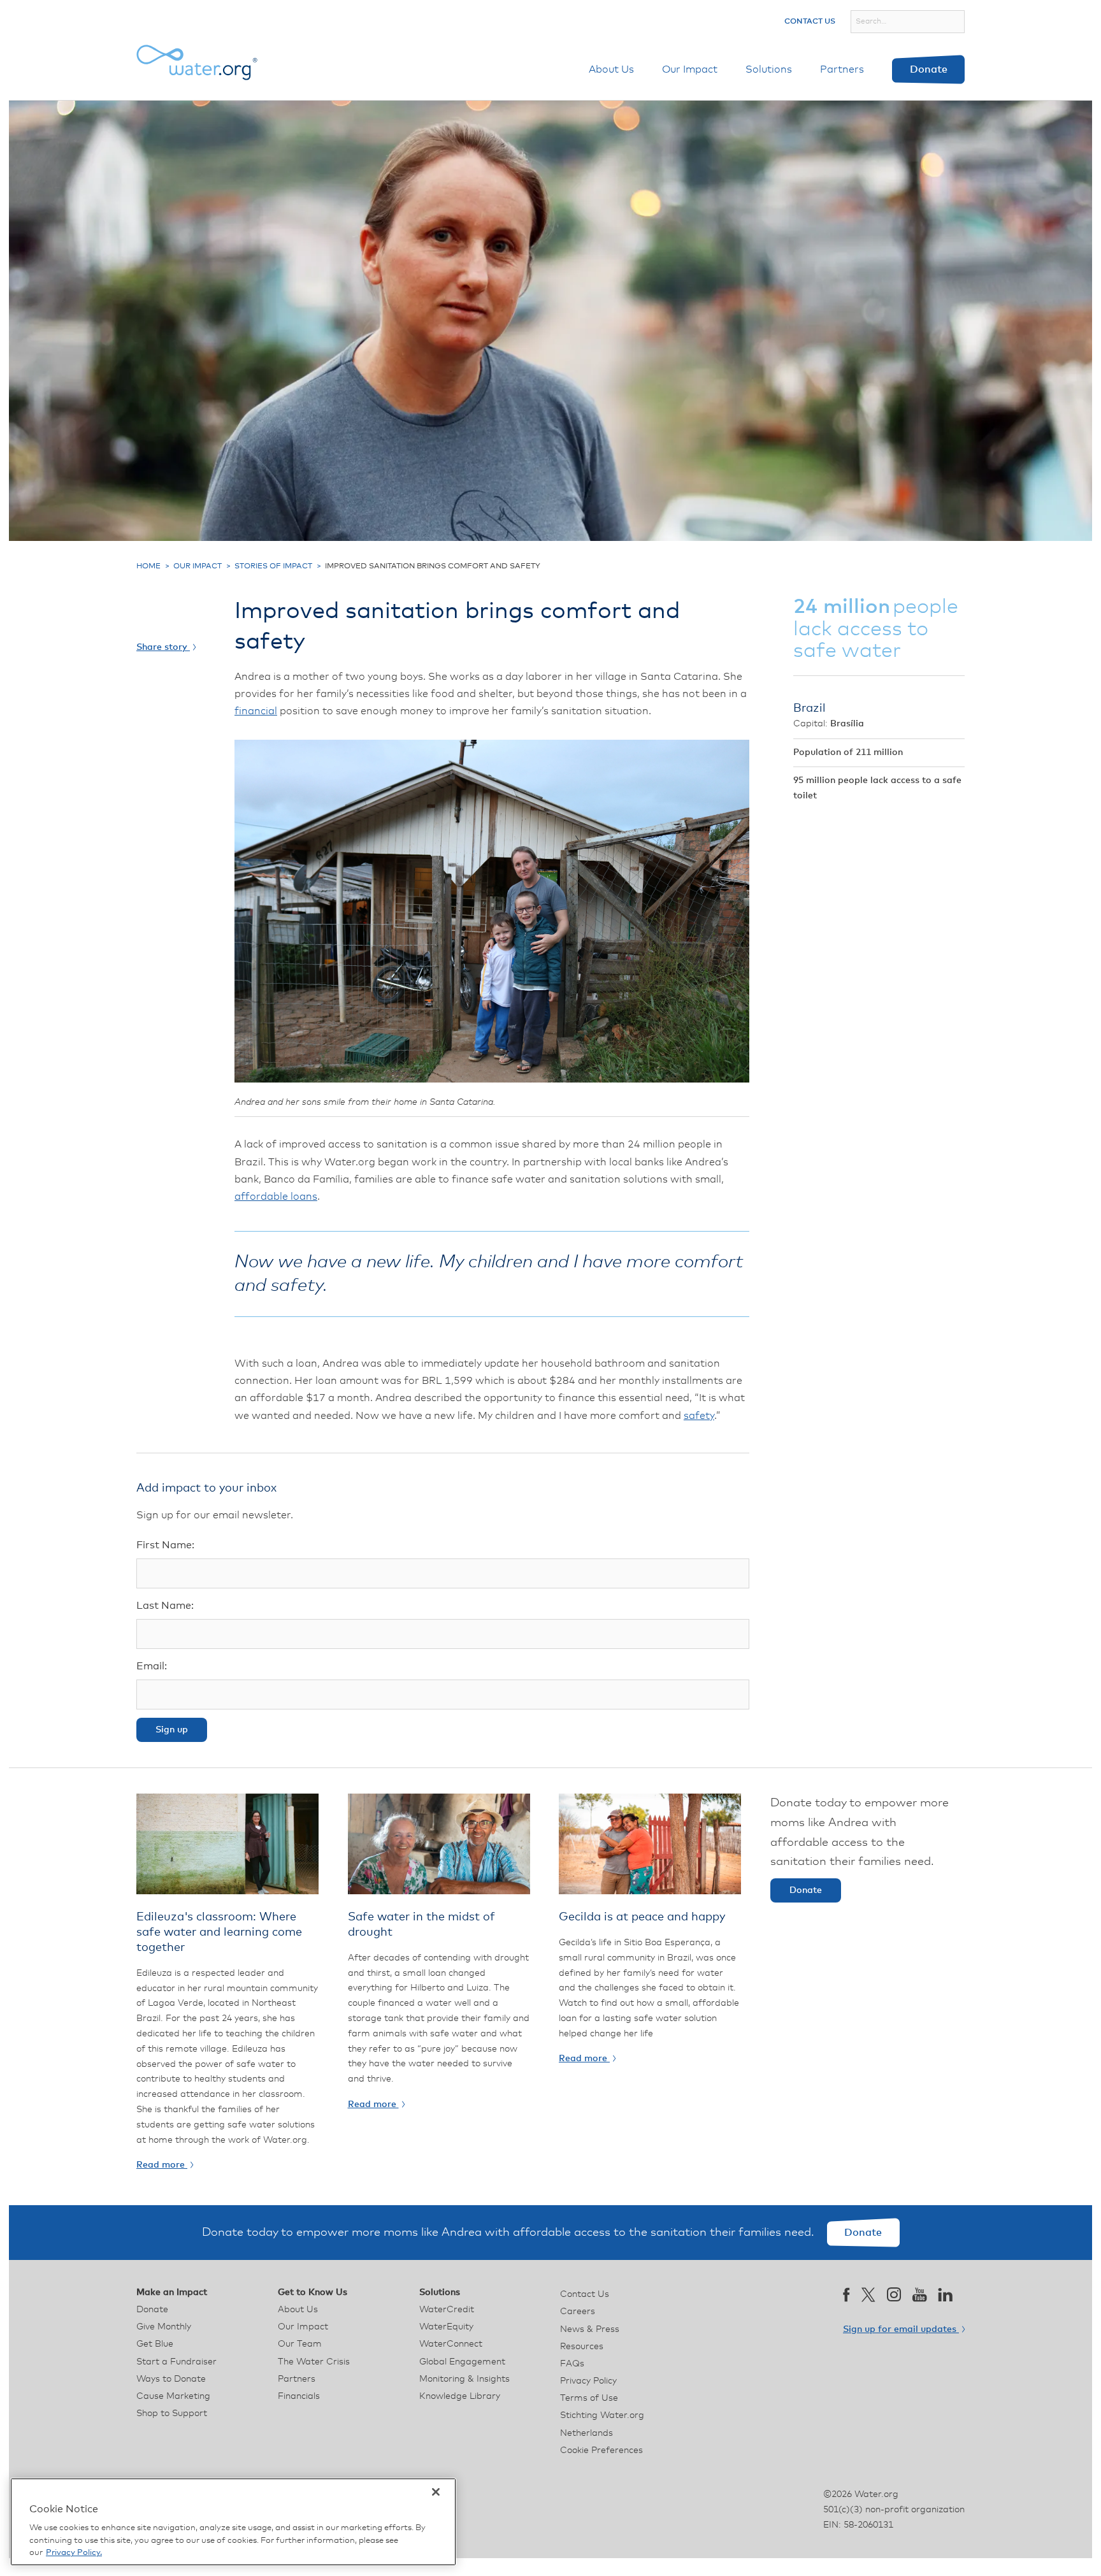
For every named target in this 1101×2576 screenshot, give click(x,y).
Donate (929, 69)
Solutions (769, 69)
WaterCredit (447, 2310)
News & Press (590, 2329)
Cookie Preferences (601, 2450)
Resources (582, 2347)
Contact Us (810, 22)
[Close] (436, 2492)
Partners (842, 69)
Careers (578, 2312)
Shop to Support (172, 2414)
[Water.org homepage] (197, 62)
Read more (162, 2165)
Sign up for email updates (901, 2329)
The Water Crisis (314, 2362)
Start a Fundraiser (176, 2362)
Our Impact (690, 69)
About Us (611, 69)
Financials (299, 2396)
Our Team (300, 2344)
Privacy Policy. (74, 2553)
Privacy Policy (588, 2381)
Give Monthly (164, 2327)
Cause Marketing (173, 2396)
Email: (152, 1666)
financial (256, 711)
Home (148, 566)
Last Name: (165, 1606)
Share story (163, 647)
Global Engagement (462, 2362)
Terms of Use (589, 2398)
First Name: (165, 1545)
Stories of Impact (273, 566)
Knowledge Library (460, 2396)
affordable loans (276, 1197)
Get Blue (155, 2344)
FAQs (572, 2364)
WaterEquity (446, 2327)
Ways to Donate (171, 2379)
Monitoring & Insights (464, 2379)
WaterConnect (451, 2344)
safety (699, 1416)
